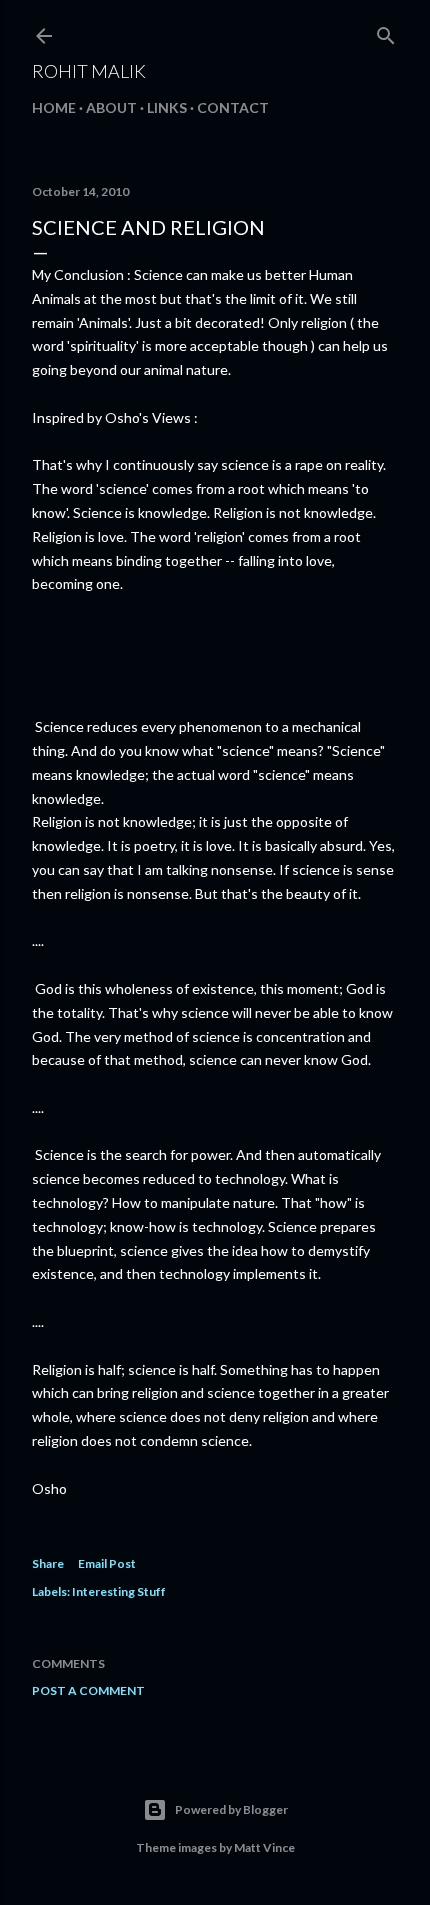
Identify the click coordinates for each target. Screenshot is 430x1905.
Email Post (107, 1563)
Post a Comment (88, 1690)
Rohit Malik (89, 71)
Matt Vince (264, 1847)
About (111, 107)
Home (54, 107)
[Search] (386, 31)
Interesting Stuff (119, 1591)
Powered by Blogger (231, 1809)
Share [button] (48, 1563)
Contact (233, 107)
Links (167, 107)
